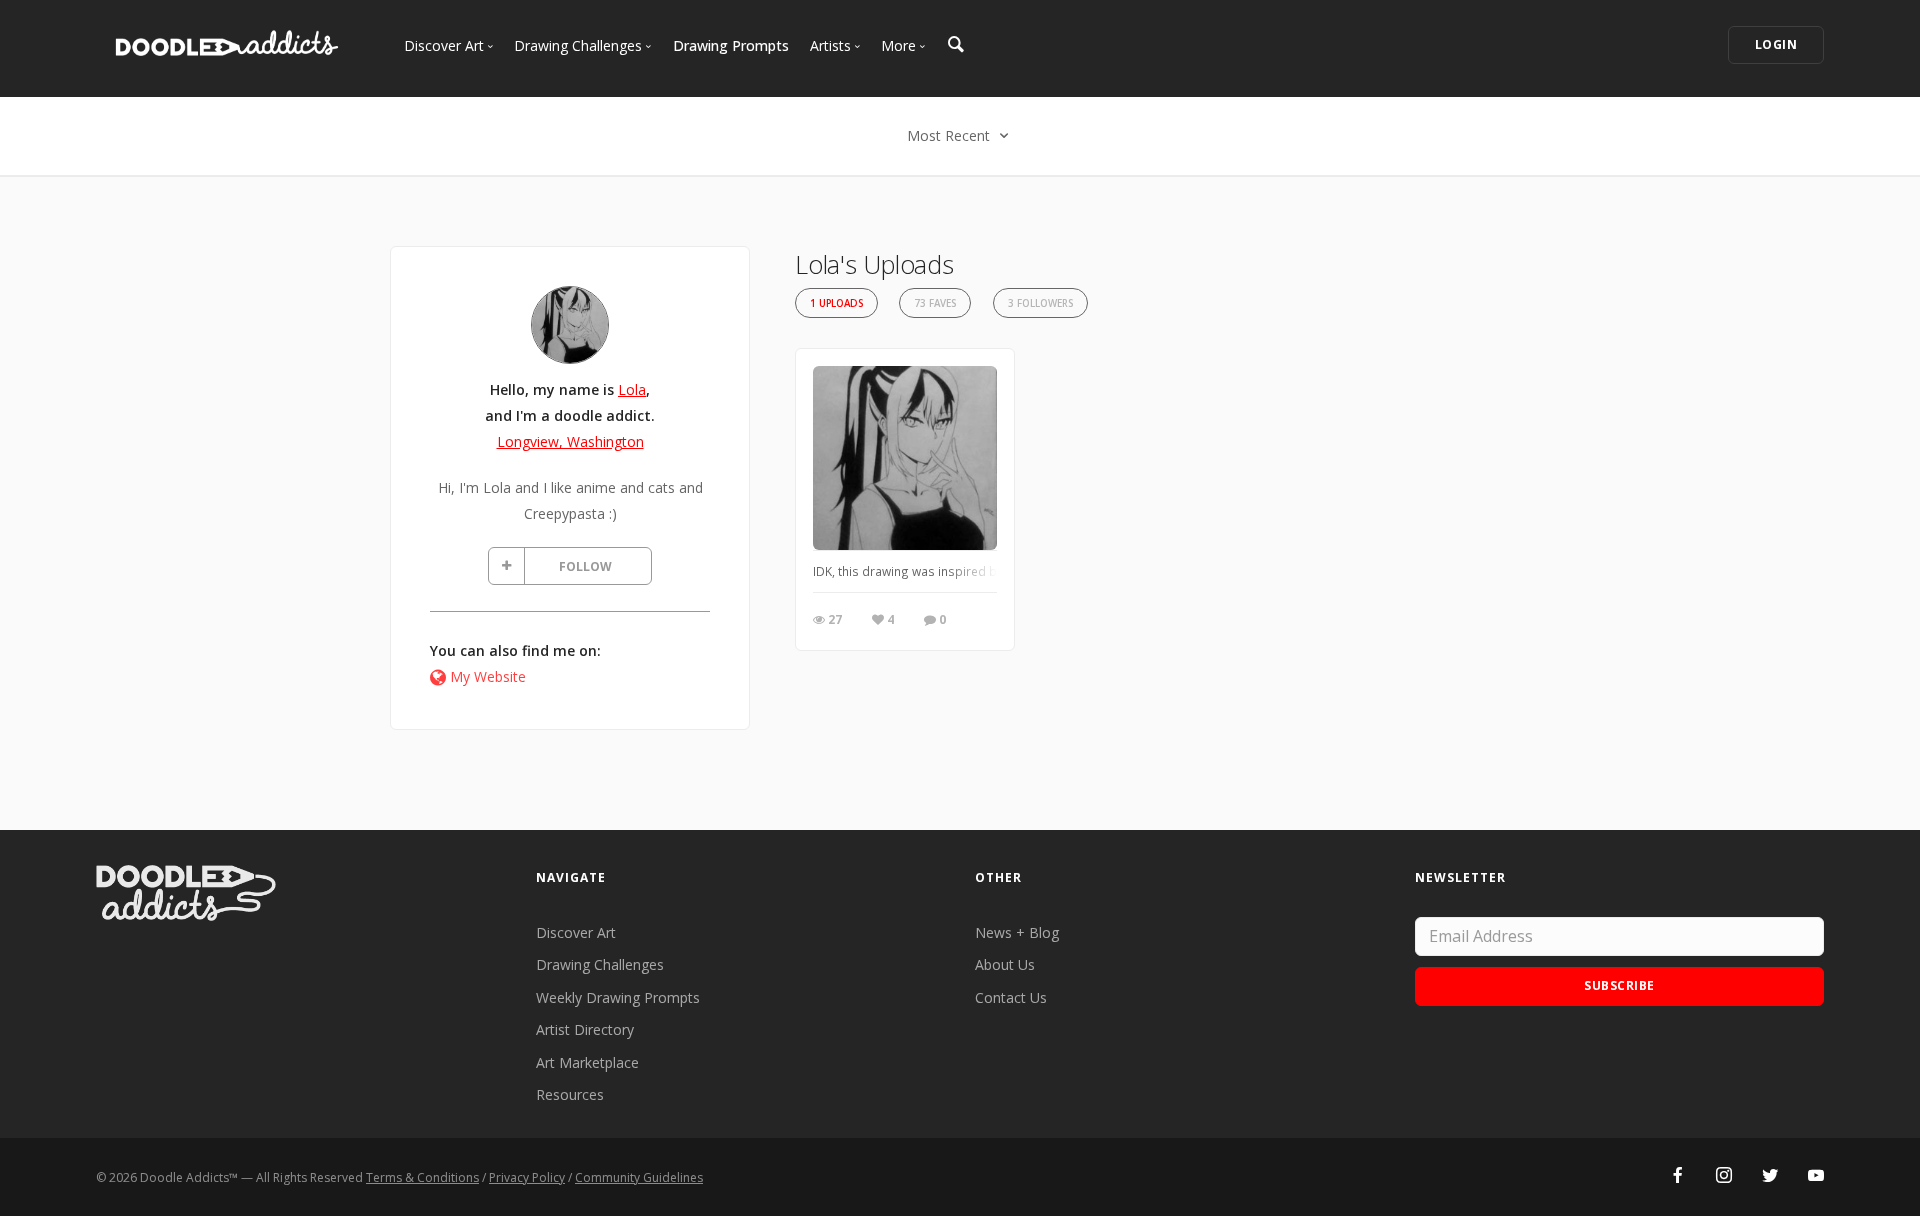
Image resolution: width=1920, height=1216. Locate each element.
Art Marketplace (587, 1062)
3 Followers (1040, 303)
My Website (488, 676)
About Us (1005, 964)
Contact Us (1011, 997)
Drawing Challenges (600, 964)
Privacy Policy (527, 1177)
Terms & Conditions (422, 1177)
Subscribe (1619, 985)
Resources (570, 1094)
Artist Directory (585, 1029)
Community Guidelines (639, 1177)
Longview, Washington (570, 441)
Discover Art (576, 932)
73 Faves (935, 303)
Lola (632, 389)
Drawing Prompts (731, 45)
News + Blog (1017, 932)
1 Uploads (836, 303)
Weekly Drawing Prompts (618, 997)
